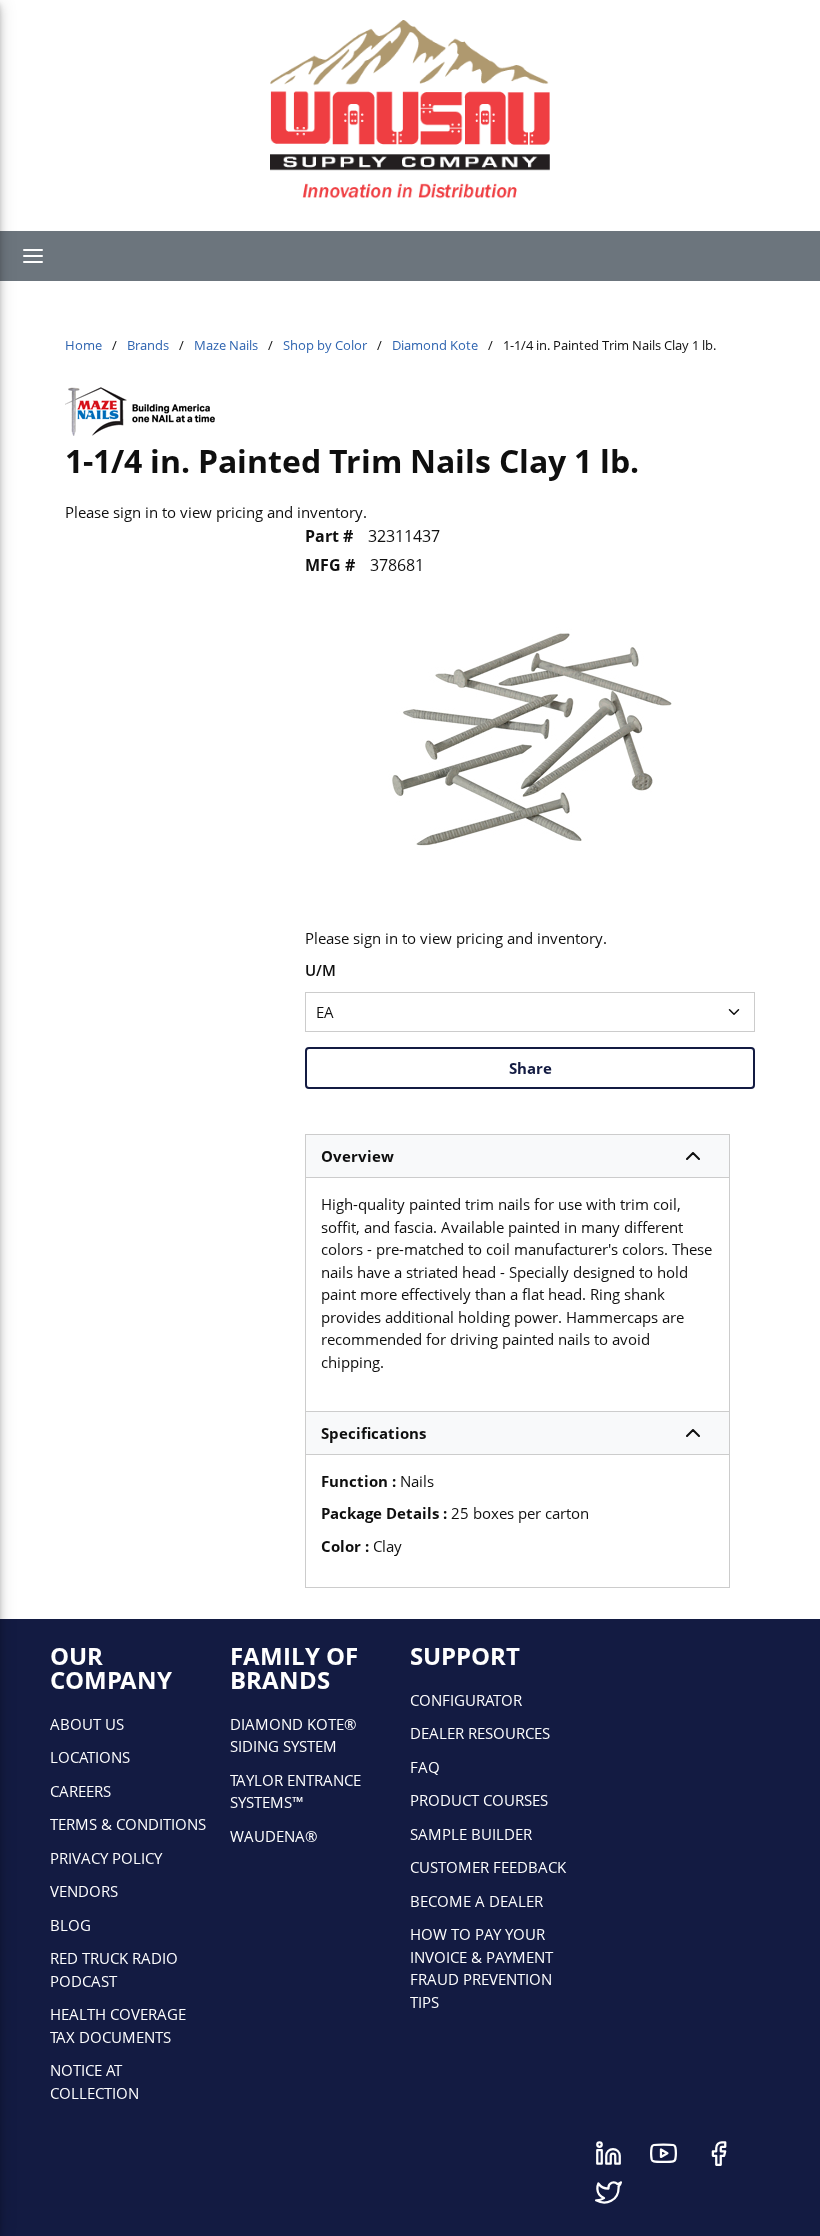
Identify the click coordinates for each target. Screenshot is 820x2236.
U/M (320, 970)
